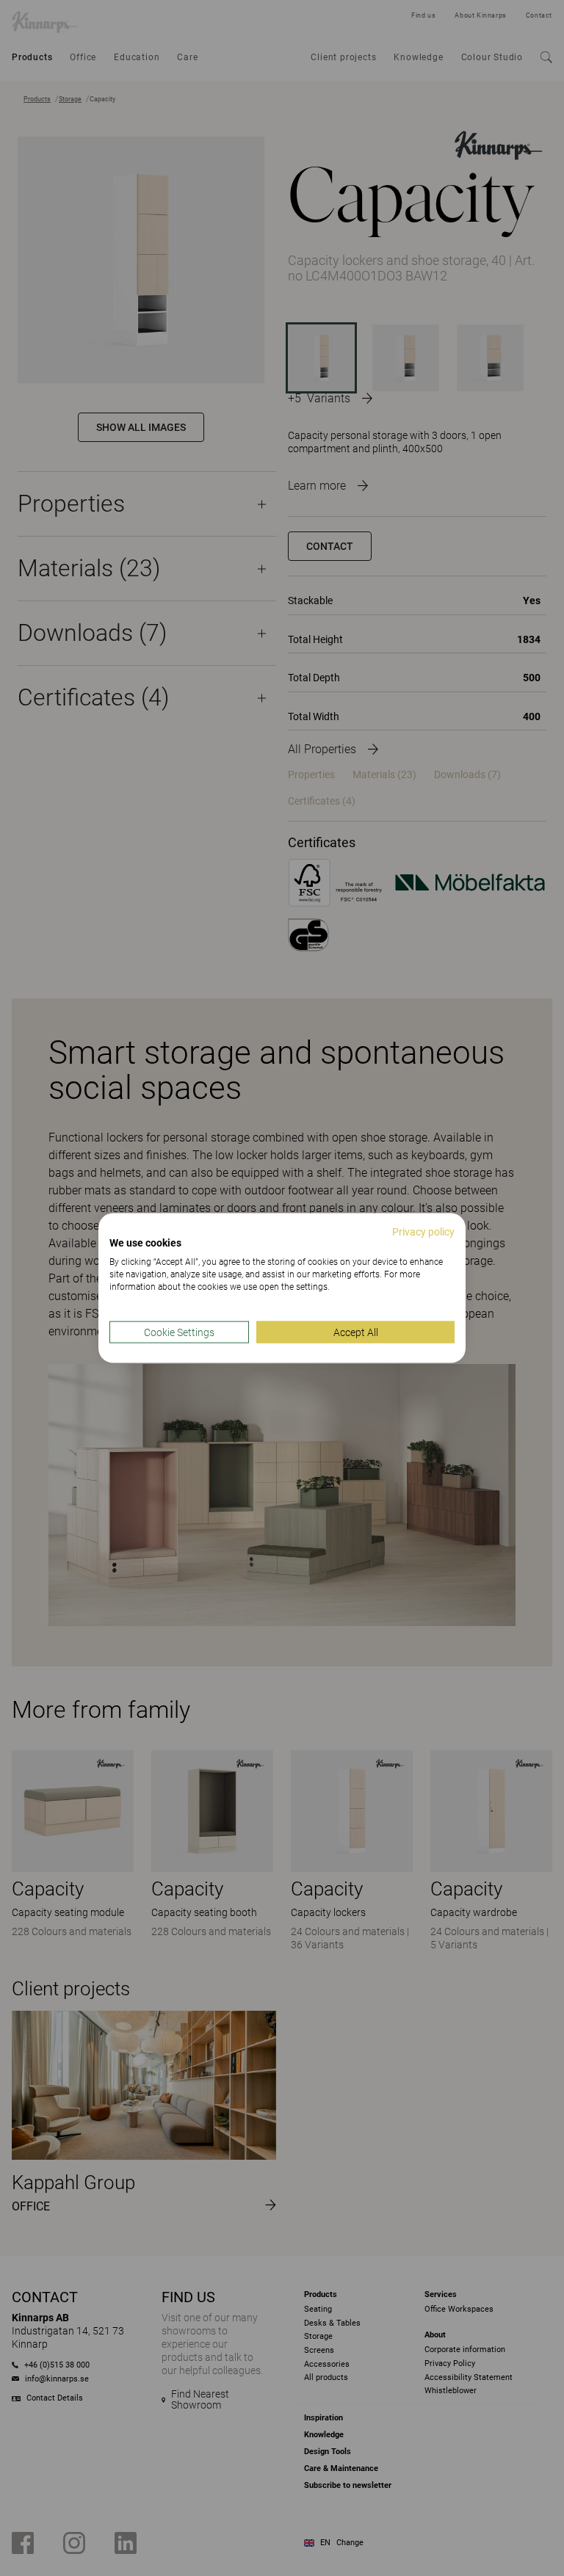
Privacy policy (423, 1231)
